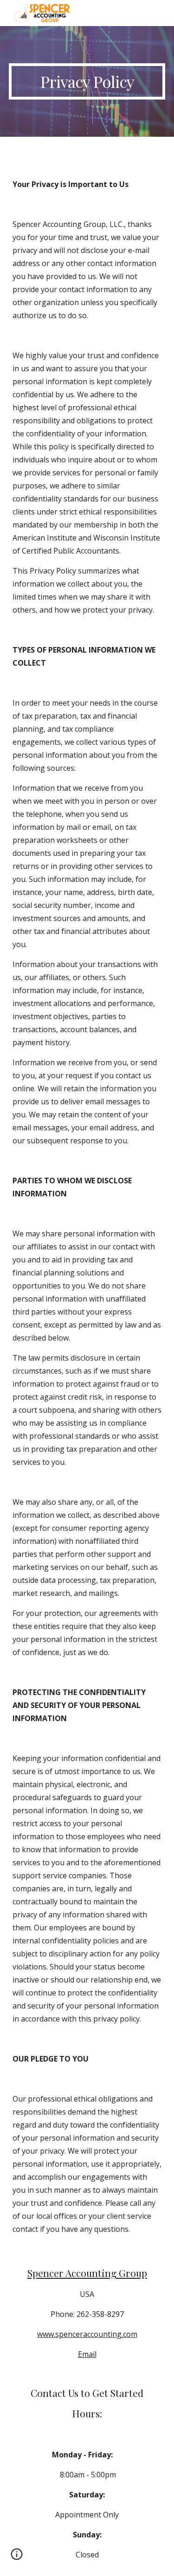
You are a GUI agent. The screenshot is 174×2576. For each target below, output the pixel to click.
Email (87, 2354)
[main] (87, 81)
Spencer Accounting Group (87, 2273)
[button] (17, 2557)
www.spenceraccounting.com (87, 2334)
